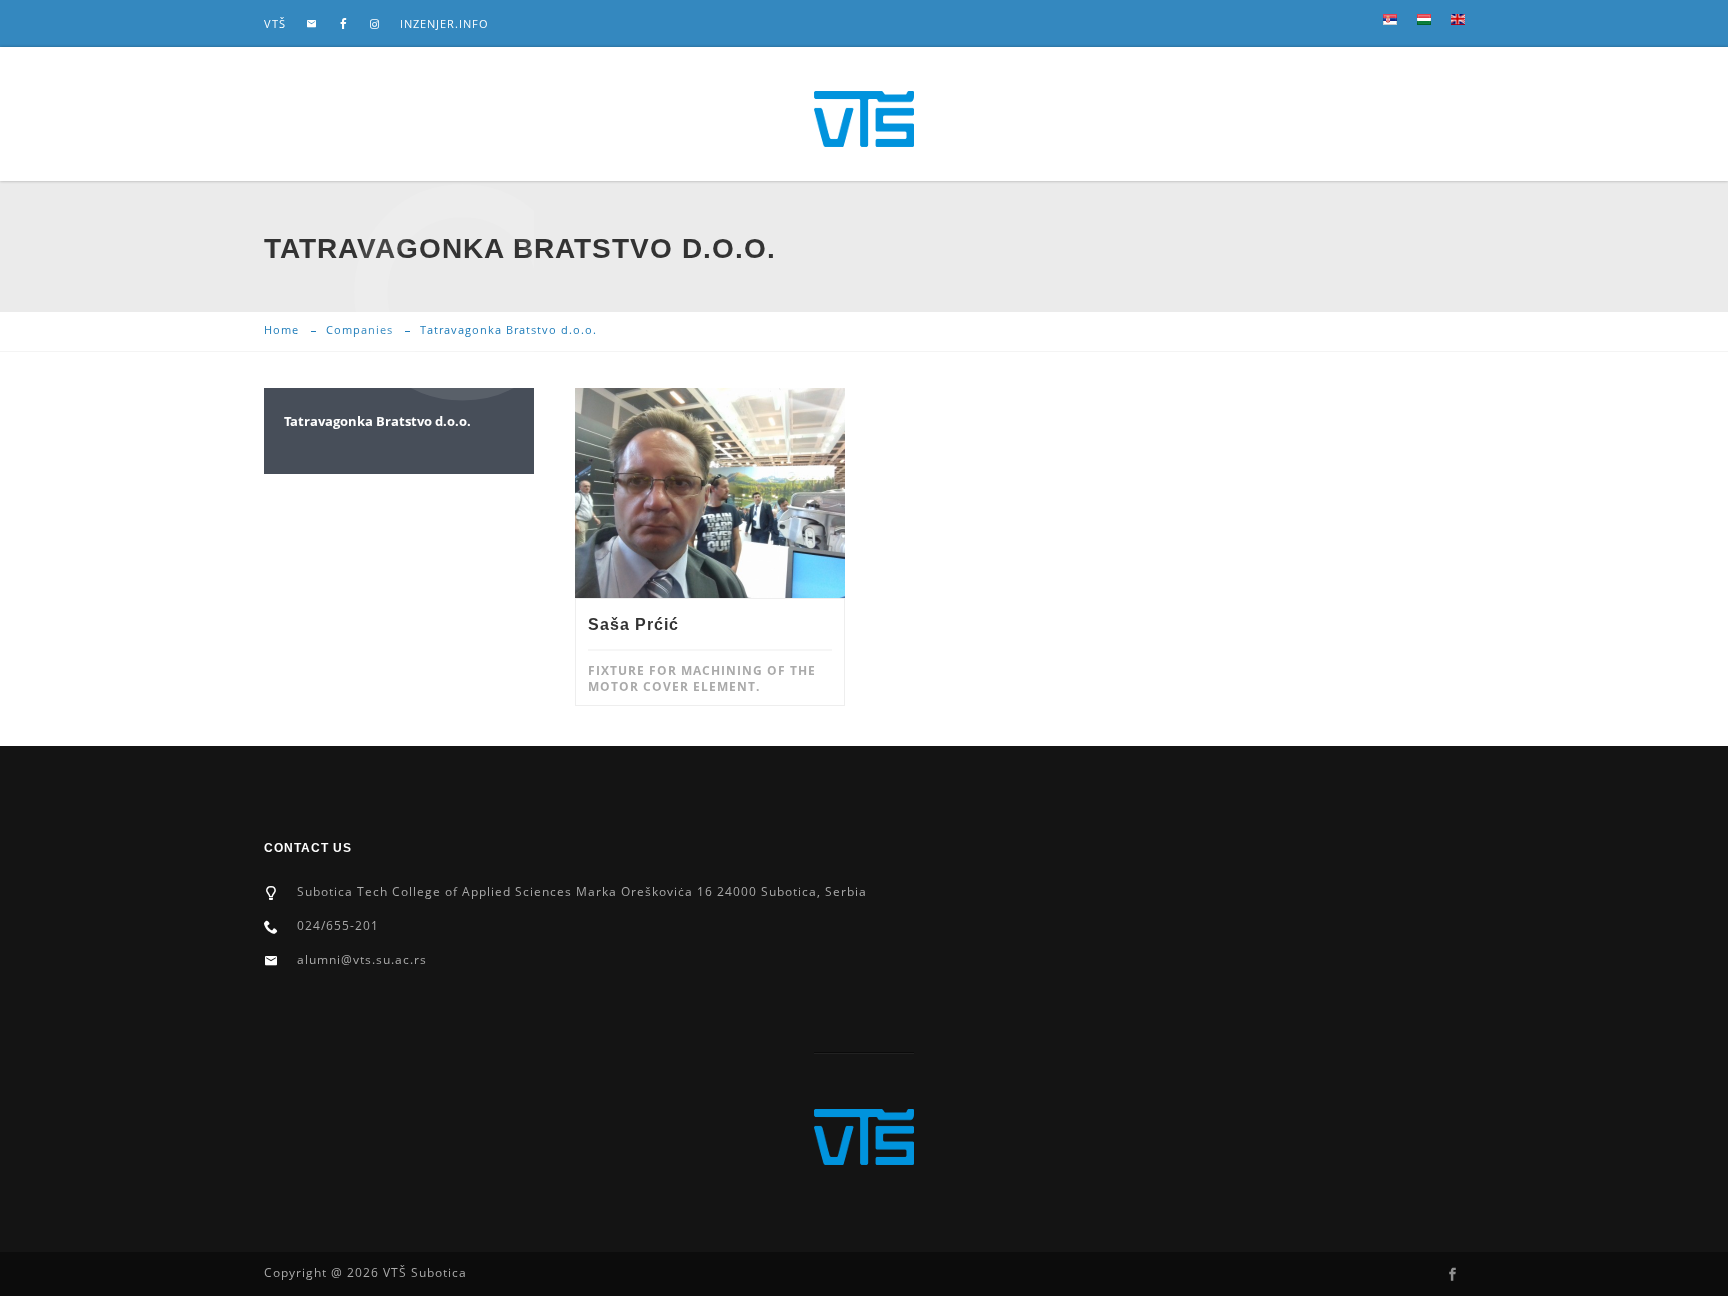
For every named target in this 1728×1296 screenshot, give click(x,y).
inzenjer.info (444, 23)
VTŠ (275, 23)
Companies (359, 329)
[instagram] (375, 24)
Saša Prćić (633, 624)
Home (281, 329)
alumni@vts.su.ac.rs (362, 959)
